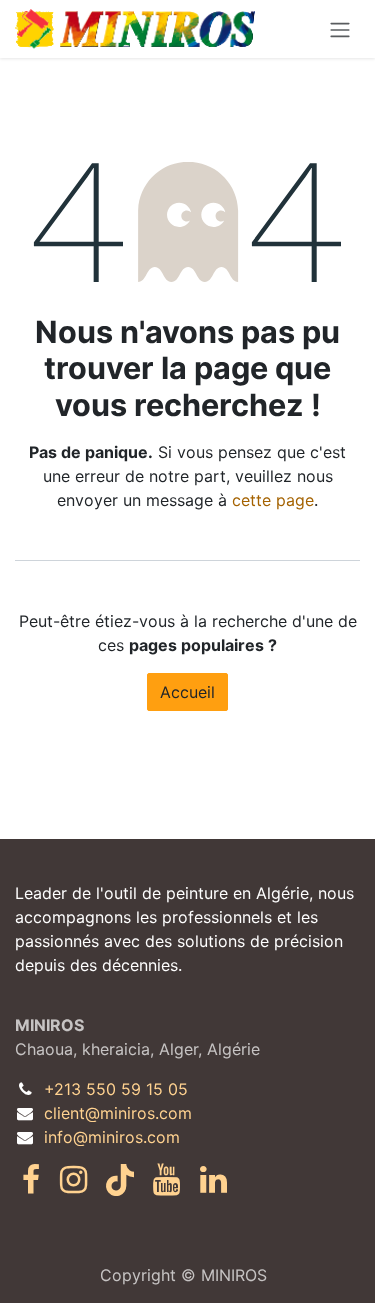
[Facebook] (31, 1180)
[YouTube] (166, 1180)
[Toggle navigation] (340, 29)
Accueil (187, 692)
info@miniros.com (112, 1137)
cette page (273, 500)
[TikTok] (120, 1180)
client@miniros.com (118, 1113)
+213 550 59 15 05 (116, 1089)
